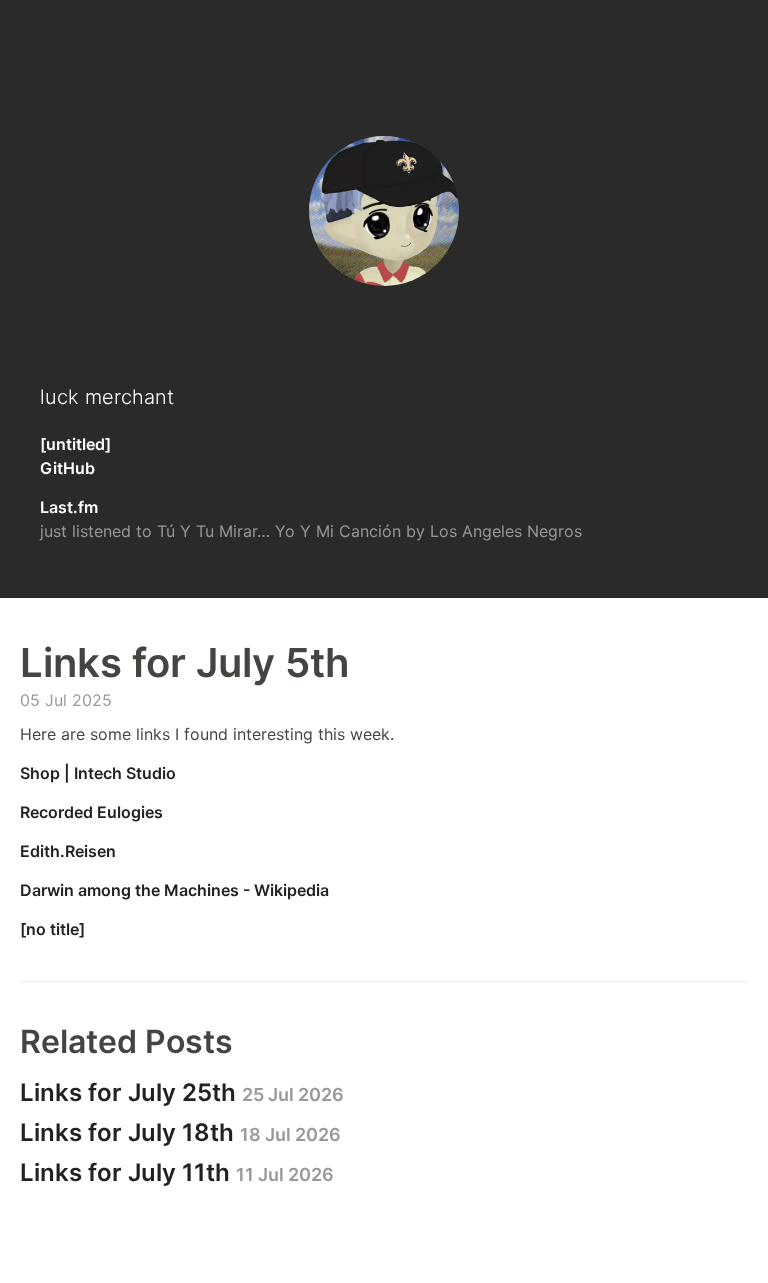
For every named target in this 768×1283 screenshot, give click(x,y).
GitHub (67, 468)
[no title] (52, 929)
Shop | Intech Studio (98, 773)
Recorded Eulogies (91, 812)
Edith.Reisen (68, 851)
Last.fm (69, 507)
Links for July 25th (182, 1092)
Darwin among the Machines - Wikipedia (174, 890)
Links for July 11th (177, 1172)
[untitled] (75, 444)
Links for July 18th (180, 1132)
